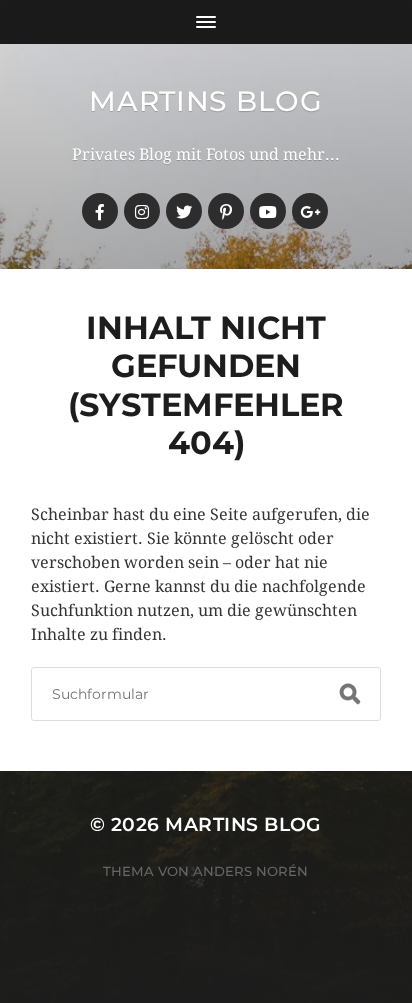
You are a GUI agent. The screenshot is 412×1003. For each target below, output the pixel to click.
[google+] (310, 211)
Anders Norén (250, 871)
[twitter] (184, 211)
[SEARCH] (350, 694)
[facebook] (100, 211)
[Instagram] (142, 211)
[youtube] (268, 211)
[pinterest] (226, 211)
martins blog (205, 101)
